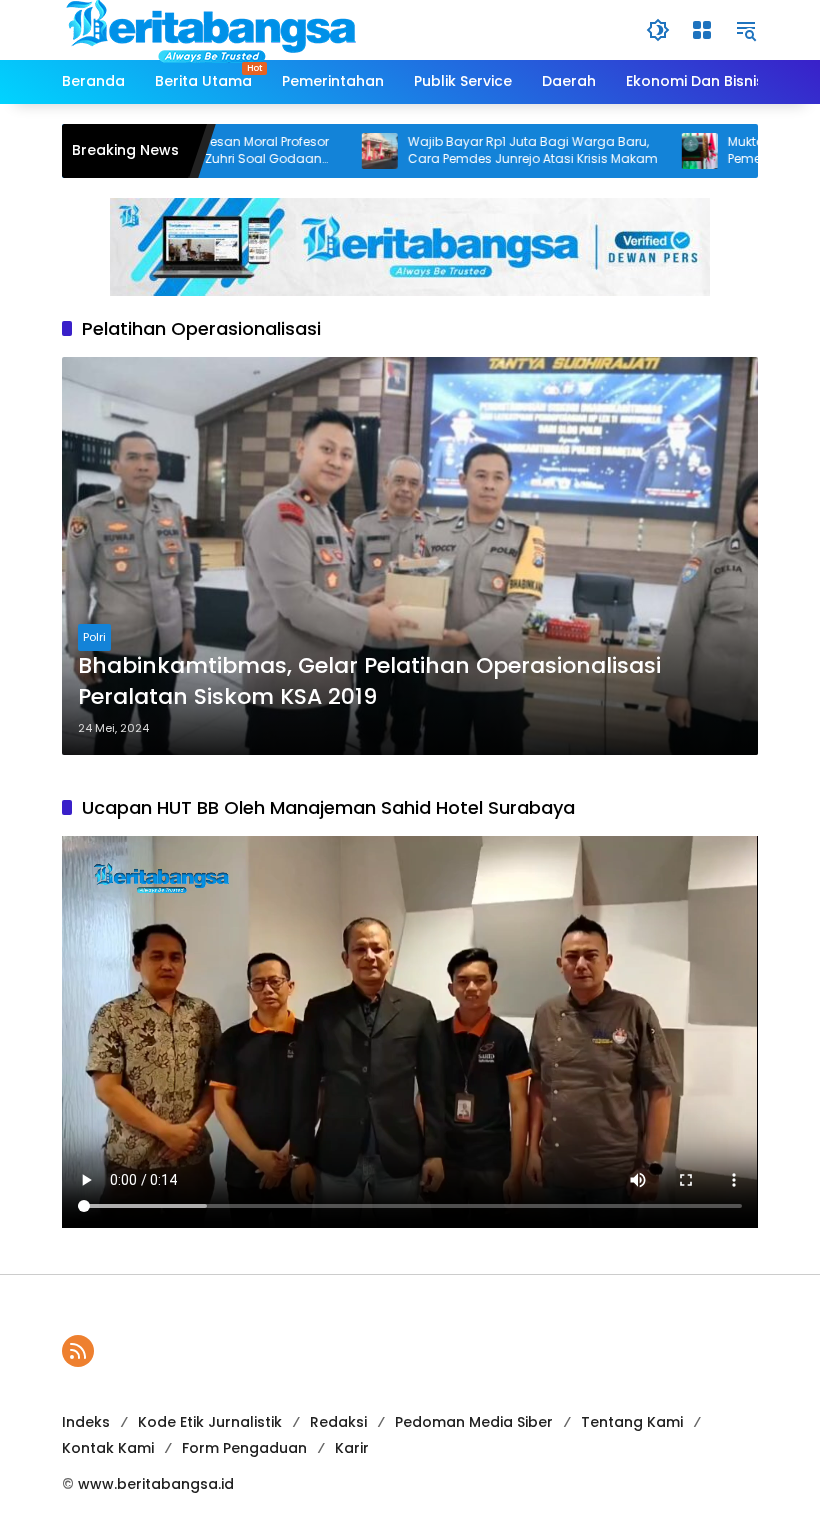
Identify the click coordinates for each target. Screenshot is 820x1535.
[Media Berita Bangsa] (212, 29)
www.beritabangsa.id (156, 1484)
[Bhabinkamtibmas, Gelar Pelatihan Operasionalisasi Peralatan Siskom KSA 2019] (410, 556)
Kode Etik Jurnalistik (210, 1422)
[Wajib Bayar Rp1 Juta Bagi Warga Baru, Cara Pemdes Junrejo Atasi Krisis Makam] (333, 151)
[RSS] (78, 1351)
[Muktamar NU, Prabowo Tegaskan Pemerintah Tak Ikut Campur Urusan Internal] (653, 151)
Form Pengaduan (244, 1448)
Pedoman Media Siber (474, 1422)
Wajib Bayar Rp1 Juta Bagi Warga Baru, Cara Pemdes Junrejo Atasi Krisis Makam (486, 150)
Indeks (86, 1422)
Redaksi (338, 1422)
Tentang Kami (632, 1422)
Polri (94, 637)
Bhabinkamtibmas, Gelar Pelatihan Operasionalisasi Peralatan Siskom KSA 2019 (369, 681)
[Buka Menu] (702, 30)
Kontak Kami (108, 1448)
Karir (352, 1448)
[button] (658, 30)
